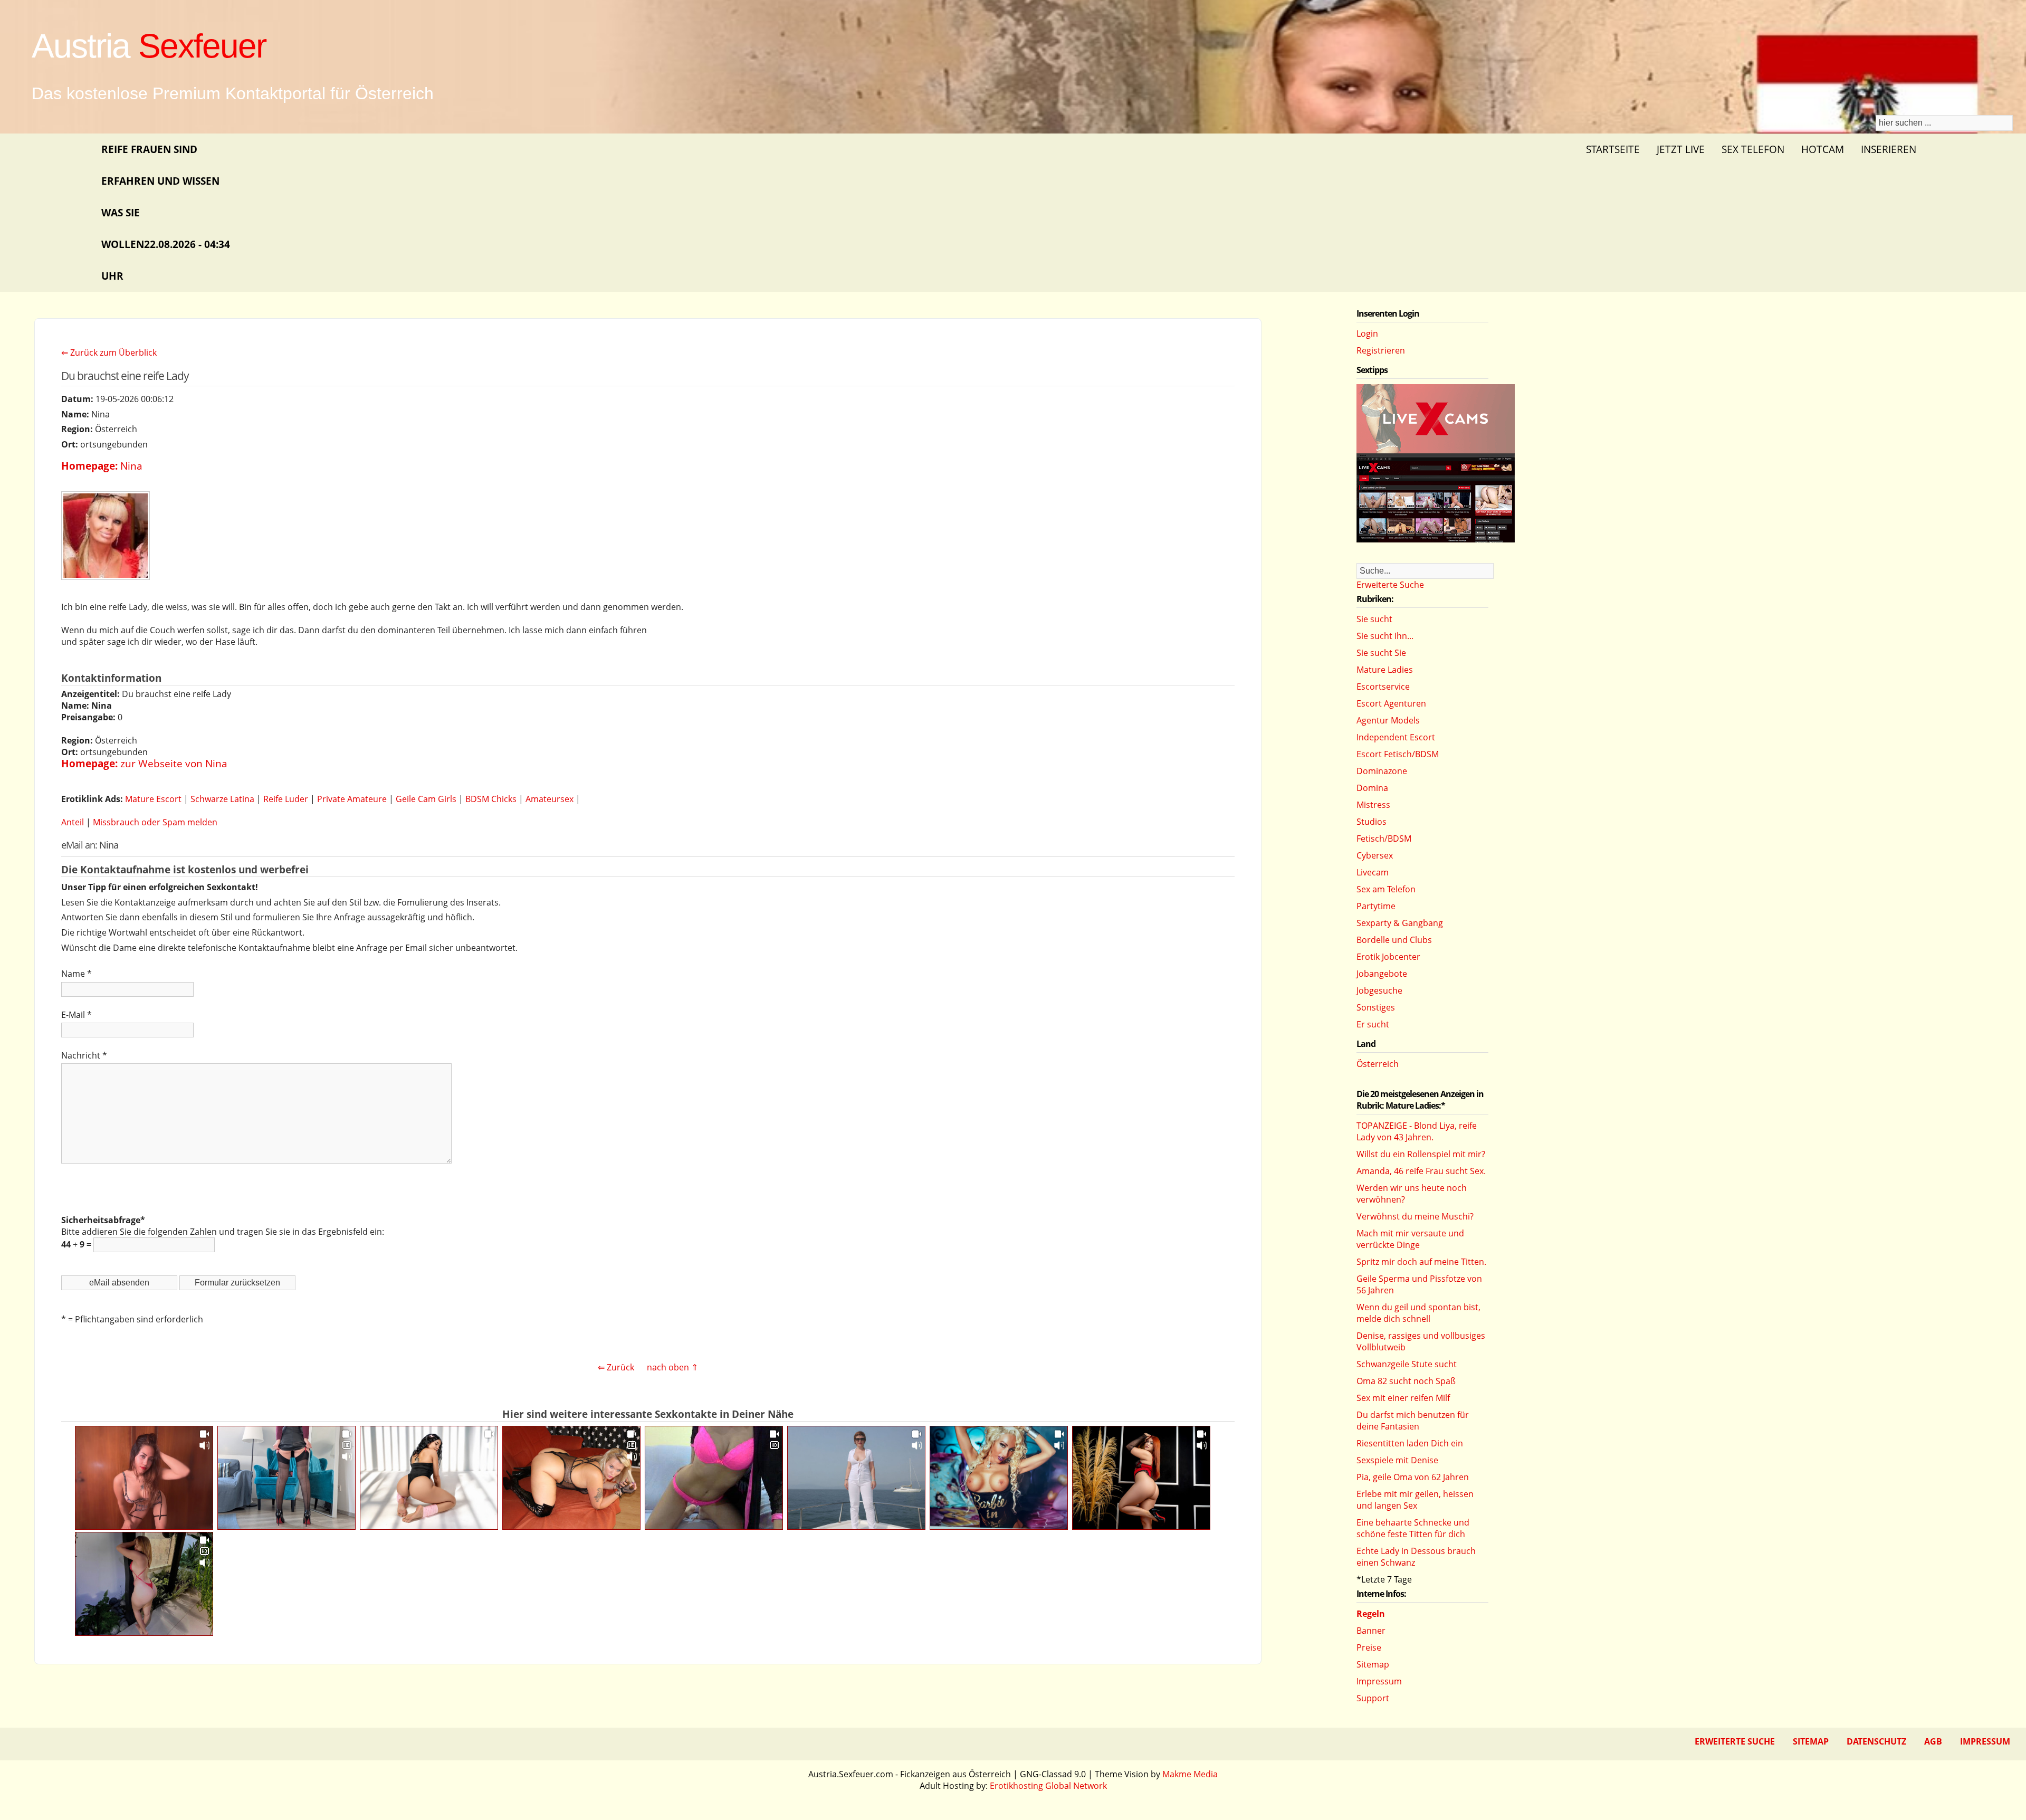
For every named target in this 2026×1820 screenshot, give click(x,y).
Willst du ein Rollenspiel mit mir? (1421, 1154)
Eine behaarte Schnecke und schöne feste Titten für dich (1413, 1528)
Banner (1371, 1631)
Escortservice (1383, 687)
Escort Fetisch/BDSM (1398, 754)
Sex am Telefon (1386, 889)
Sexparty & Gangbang (1400, 923)
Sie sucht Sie (1381, 653)
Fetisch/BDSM (1384, 838)
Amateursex (549, 799)
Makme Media (1190, 1774)
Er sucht (1373, 1024)
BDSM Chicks (491, 799)
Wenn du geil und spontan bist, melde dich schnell (1418, 1313)
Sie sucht (1374, 619)
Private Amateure (352, 799)
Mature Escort (153, 799)
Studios (1372, 822)
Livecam (1373, 872)
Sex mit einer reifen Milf (1403, 1398)
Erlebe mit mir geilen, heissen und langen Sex (1415, 1500)
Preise (1369, 1647)
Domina (1372, 788)
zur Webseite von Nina (174, 763)
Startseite (1613, 149)
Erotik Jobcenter (1388, 957)
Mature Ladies (1385, 670)
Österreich (1378, 1064)
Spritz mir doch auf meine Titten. (1421, 1262)
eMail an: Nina (90, 845)
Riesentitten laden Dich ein (1410, 1443)
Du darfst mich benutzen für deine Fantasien (1413, 1421)
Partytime (1376, 906)
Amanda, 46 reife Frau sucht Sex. (1421, 1171)
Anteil (73, 822)
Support (1373, 1698)
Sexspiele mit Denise (1397, 1460)
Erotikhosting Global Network (1048, 1786)
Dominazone (1382, 771)
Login (1367, 333)
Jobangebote (1382, 974)
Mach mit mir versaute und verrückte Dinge (1410, 1239)
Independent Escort (1396, 737)
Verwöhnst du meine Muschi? (1415, 1216)
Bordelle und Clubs (1394, 940)
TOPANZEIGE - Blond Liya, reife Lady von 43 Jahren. (1417, 1131)
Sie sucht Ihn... (1385, 636)
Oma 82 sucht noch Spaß (1406, 1381)
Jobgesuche (1379, 990)
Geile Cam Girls (426, 799)
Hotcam (1823, 149)
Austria (149, 46)
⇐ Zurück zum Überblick (109, 352)
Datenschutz (1876, 1741)
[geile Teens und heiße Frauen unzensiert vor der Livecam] (1436, 539)
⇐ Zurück (616, 1367)
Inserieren (1889, 149)
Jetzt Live (1681, 149)
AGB (1933, 1741)
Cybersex (1375, 855)
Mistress (1373, 805)
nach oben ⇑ (672, 1367)
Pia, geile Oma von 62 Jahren (1413, 1477)
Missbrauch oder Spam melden (155, 822)
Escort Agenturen (1391, 703)
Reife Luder (286, 799)
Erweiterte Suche (1390, 585)
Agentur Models (1388, 720)
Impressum (1379, 1681)
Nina (131, 466)
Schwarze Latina (222, 799)
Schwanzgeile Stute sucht (1407, 1364)
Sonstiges (1376, 1007)
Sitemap (1373, 1664)
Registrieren (1381, 350)
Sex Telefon (1753, 149)
